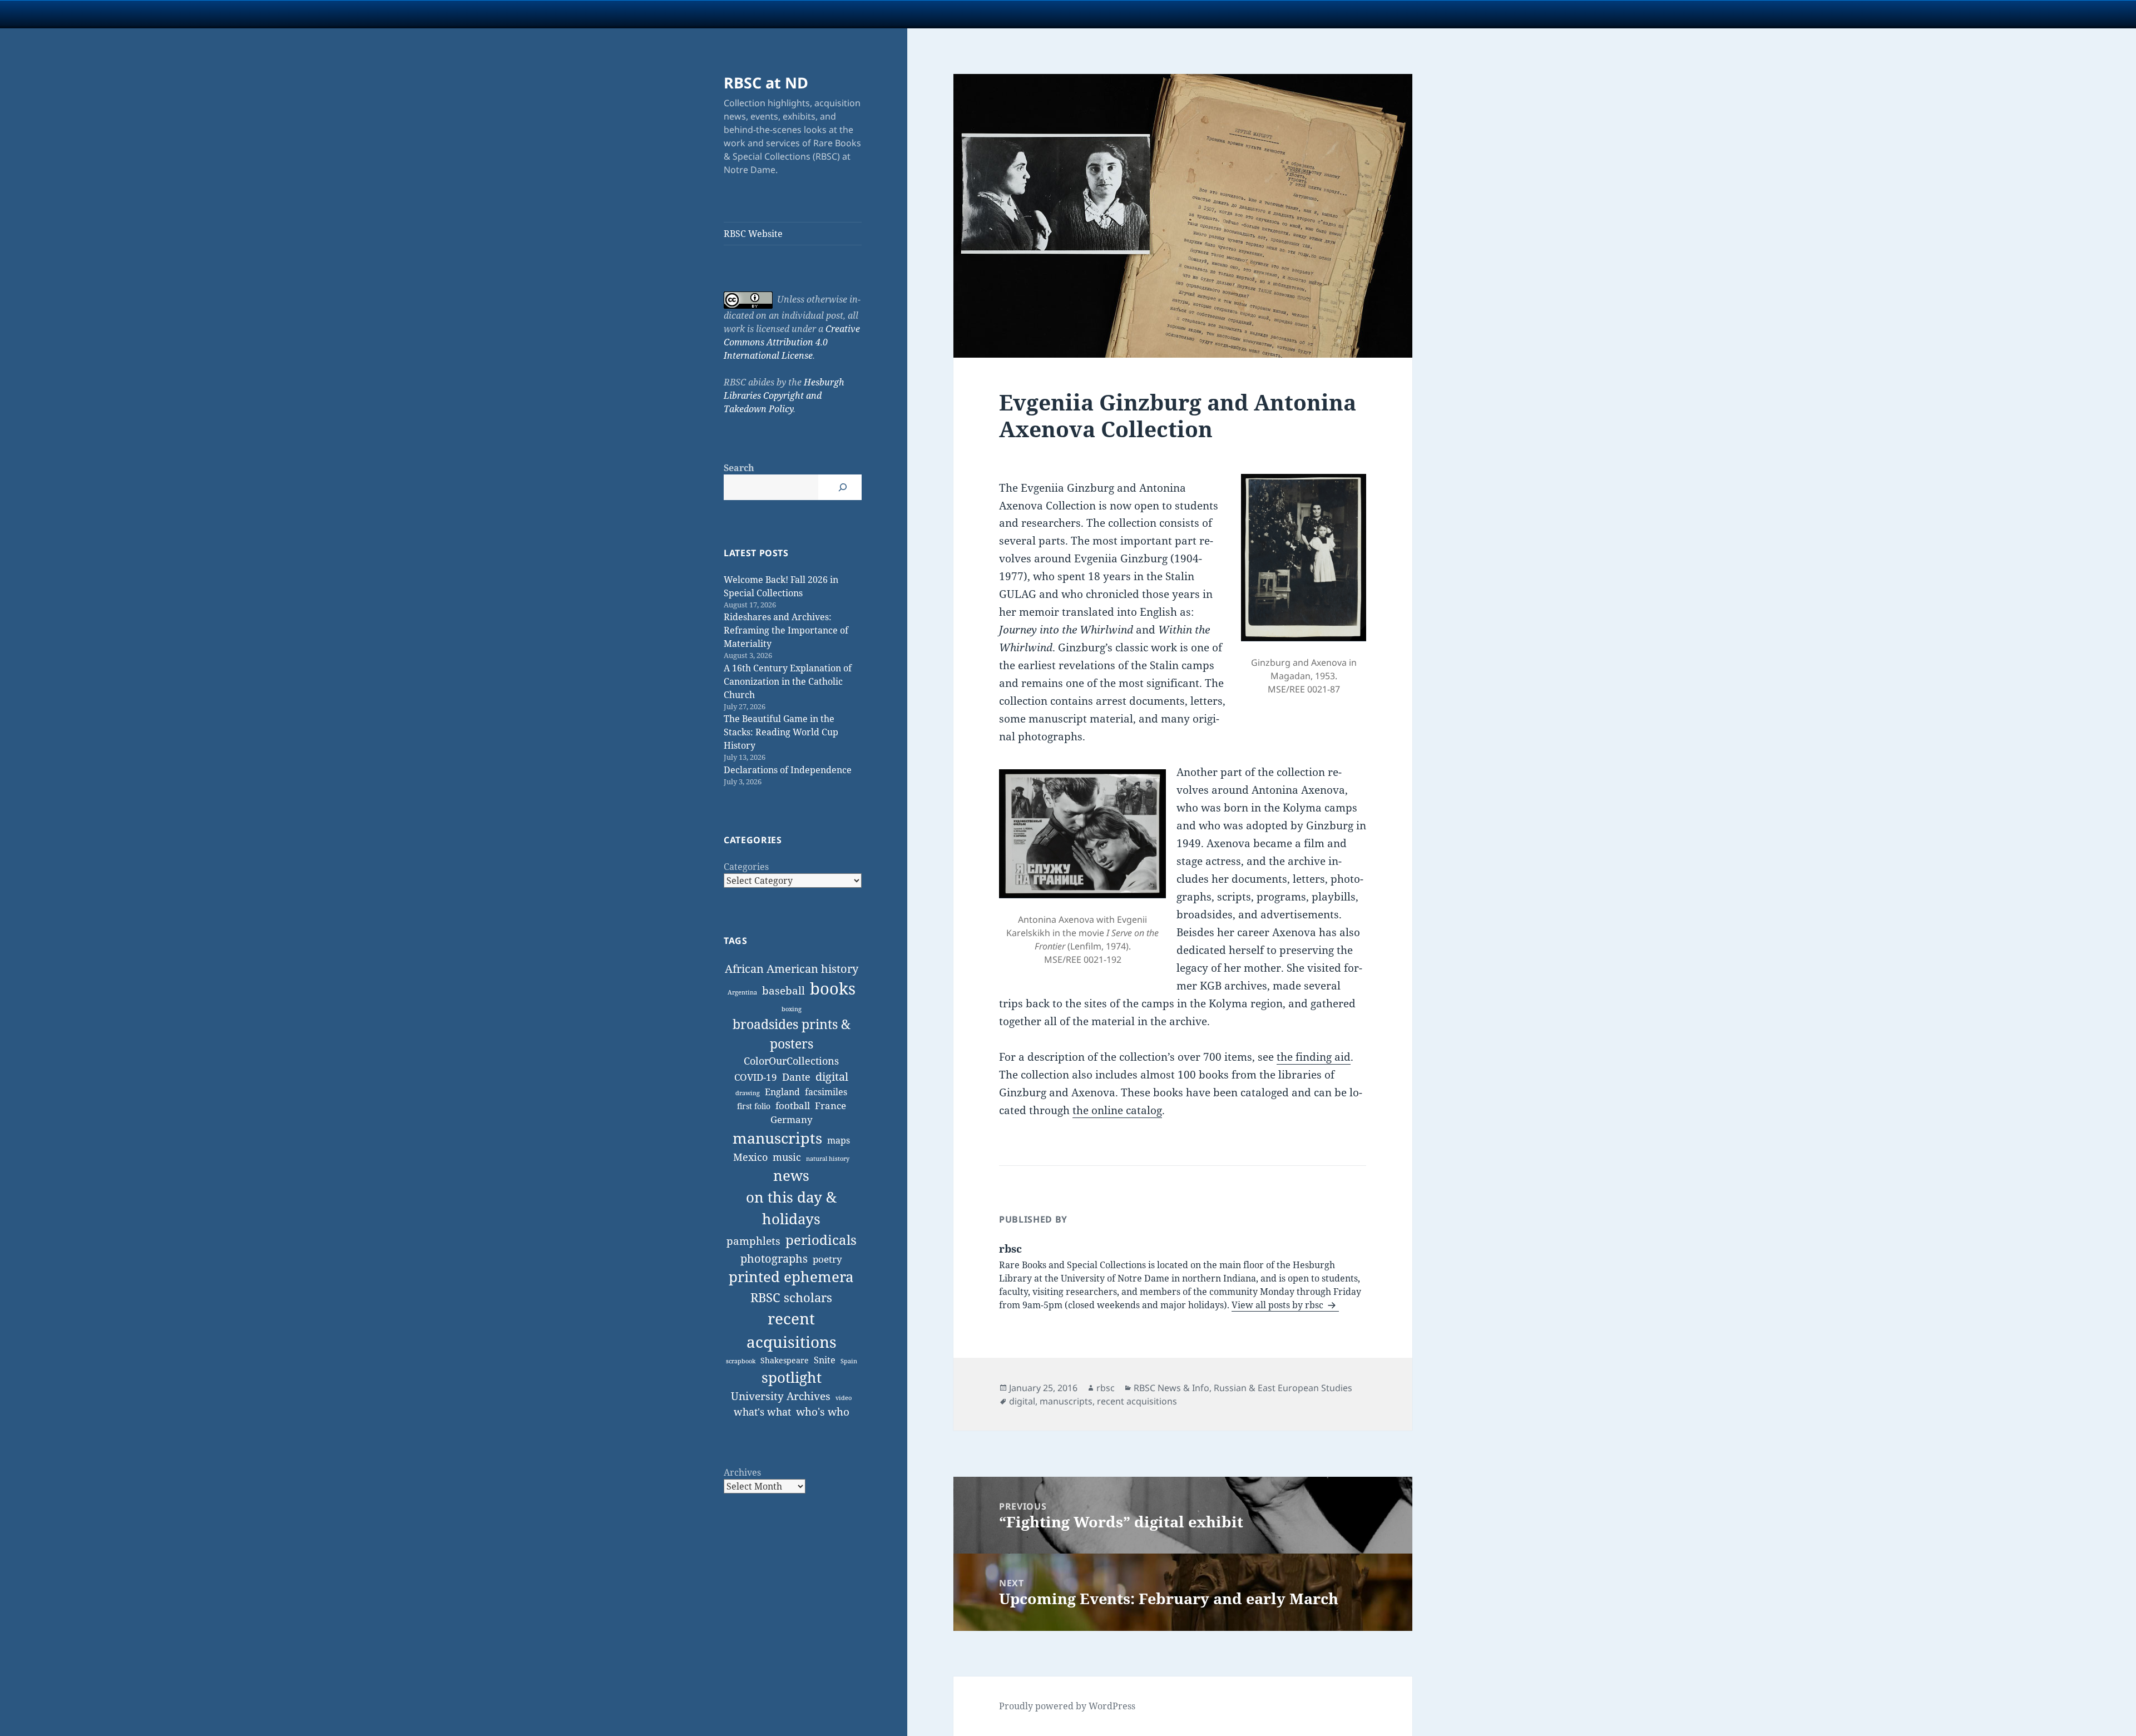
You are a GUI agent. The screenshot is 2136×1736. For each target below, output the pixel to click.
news (791, 1175)
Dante (796, 1077)
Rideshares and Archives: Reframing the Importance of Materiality (786, 630)
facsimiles (826, 1092)
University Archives (781, 1396)
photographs (774, 1258)
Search (739, 468)
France (830, 1106)
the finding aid (1314, 1057)
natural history (828, 1159)
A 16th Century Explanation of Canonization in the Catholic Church (788, 681)
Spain (849, 1361)
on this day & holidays (791, 1208)
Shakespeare (785, 1360)
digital (832, 1077)
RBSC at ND (766, 83)
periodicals (821, 1240)
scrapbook (741, 1361)
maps (839, 1140)
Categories (746, 867)
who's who (823, 1411)
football (793, 1106)
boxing (792, 1009)
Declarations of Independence (788, 770)
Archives (742, 1472)
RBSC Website (753, 234)
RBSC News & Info (1171, 1388)
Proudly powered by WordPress (1067, 1706)
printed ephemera (791, 1277)
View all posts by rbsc (1279, 1305)
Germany (792, 1119)
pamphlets (753, 1241)
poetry (827, 1259)
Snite (825, 1360)
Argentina (742, 992)
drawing (748, 1093)
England (782, 1092)
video (844, 1398)
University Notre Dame (102, 14)
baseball (783, 990)
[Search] (843, 487)
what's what (762, 1412)
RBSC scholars (791, 1297)
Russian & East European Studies (1283, 1388)
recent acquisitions (792, 1330)
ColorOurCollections (791, 1061)
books (833, 988)
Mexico (750, 1157)
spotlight (792, 1377)
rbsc (1106, 1388)
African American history (792, 969)
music (787, 1157)
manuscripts (777, 1138)
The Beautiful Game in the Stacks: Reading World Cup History (781, 732)
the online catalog (1117, 1110)
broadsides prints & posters (792, 1034)
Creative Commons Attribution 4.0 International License (792, 342)
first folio (754, 1106)
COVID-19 (756, 1077)
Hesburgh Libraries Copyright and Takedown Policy (784, 395)
